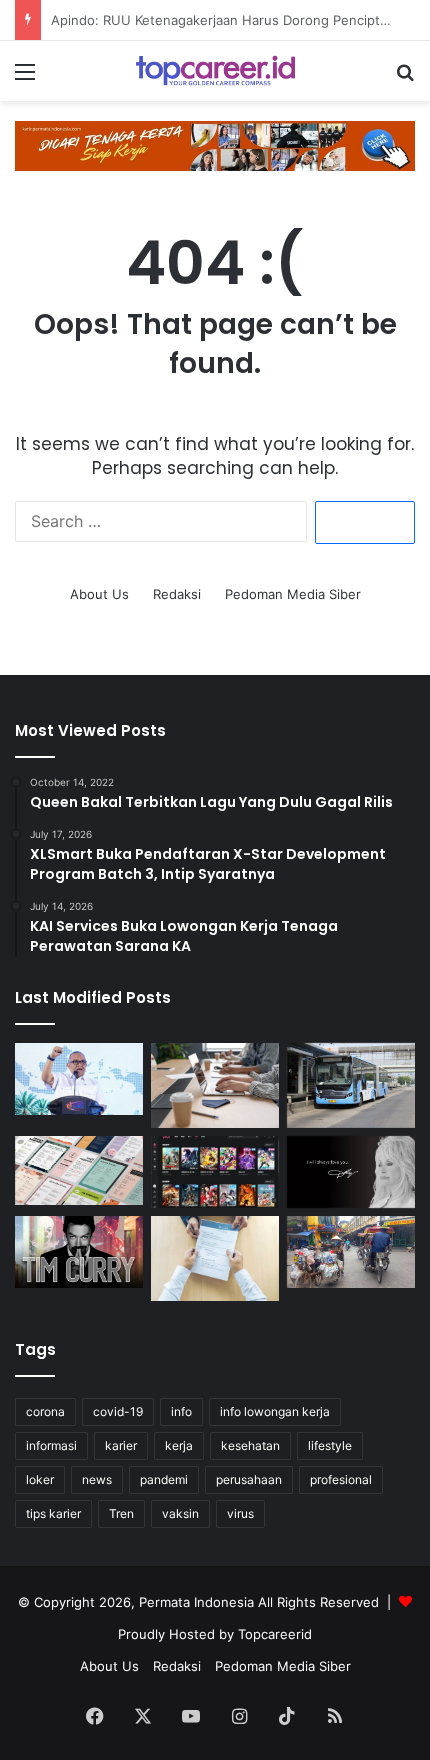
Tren (121, 1513)
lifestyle (330, 1445)
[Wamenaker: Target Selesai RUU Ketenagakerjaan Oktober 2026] (79, 1079)
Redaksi (177, 594)
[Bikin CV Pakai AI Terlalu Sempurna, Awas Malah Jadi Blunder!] (215, 1258)
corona (45, 1411)
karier (121, 1445)
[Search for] (405, 78)
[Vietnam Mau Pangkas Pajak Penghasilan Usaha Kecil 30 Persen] (351, 1252)
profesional (341, 1479)
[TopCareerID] (215, 71)
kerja (179, 1445)
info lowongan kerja (275, 1411)
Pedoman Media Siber (293, 594)
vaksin (180, 1513)
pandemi (164, 1479)
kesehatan (250, 1445)
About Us (99, 594)
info (181, 1411)
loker (40, 1479)
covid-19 (118, 1411)
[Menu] (25, 78)
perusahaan (249, 1479)
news (97, 1479)
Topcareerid (275, 1634)
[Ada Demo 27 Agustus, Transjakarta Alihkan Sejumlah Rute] (351, 1085)
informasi (51, 1445)
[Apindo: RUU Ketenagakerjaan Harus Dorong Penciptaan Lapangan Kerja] (215, 1085)
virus (240, 1513)
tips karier (53, 1513)
